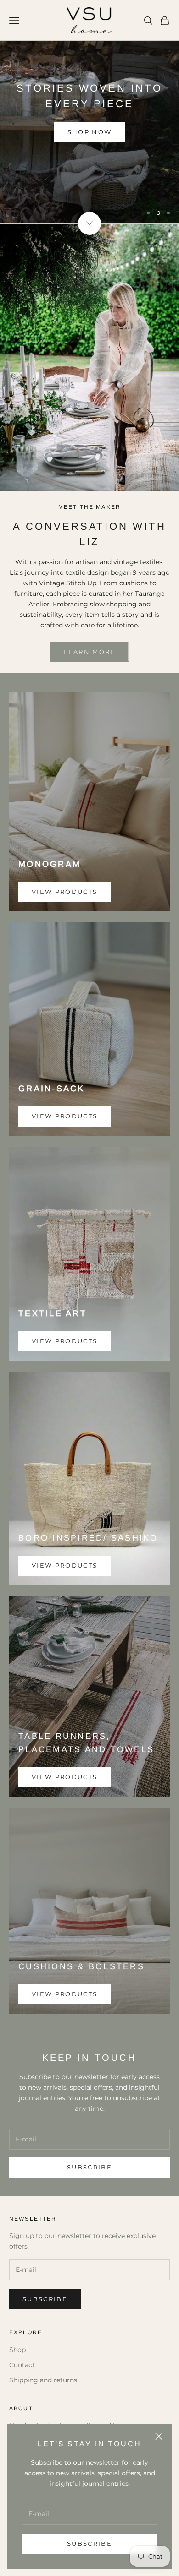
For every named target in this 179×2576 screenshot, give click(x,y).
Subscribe (89, 2543)
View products (64, 936)
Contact (22, 2409)
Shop (17, 2394)
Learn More (89, 171)
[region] (89, 134)
